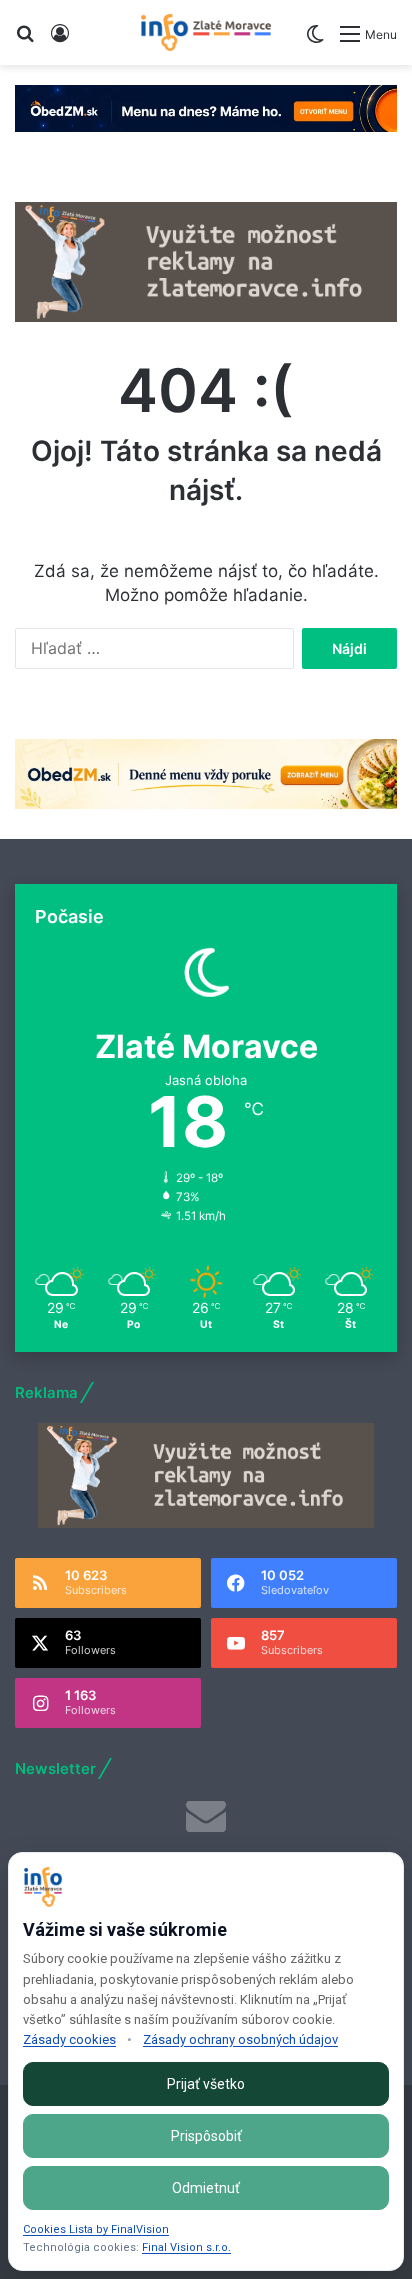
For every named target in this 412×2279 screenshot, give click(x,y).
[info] (206, 32)
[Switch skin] (315, 41)
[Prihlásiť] (60, 40)
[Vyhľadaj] (25, 40)
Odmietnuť (206, 2188)
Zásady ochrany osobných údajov (240, 2039)
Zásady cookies (69, 2039)
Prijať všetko (206, 2084)
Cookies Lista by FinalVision (96, 2229)
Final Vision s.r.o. (186, 2247)
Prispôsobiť (206, 2136)
